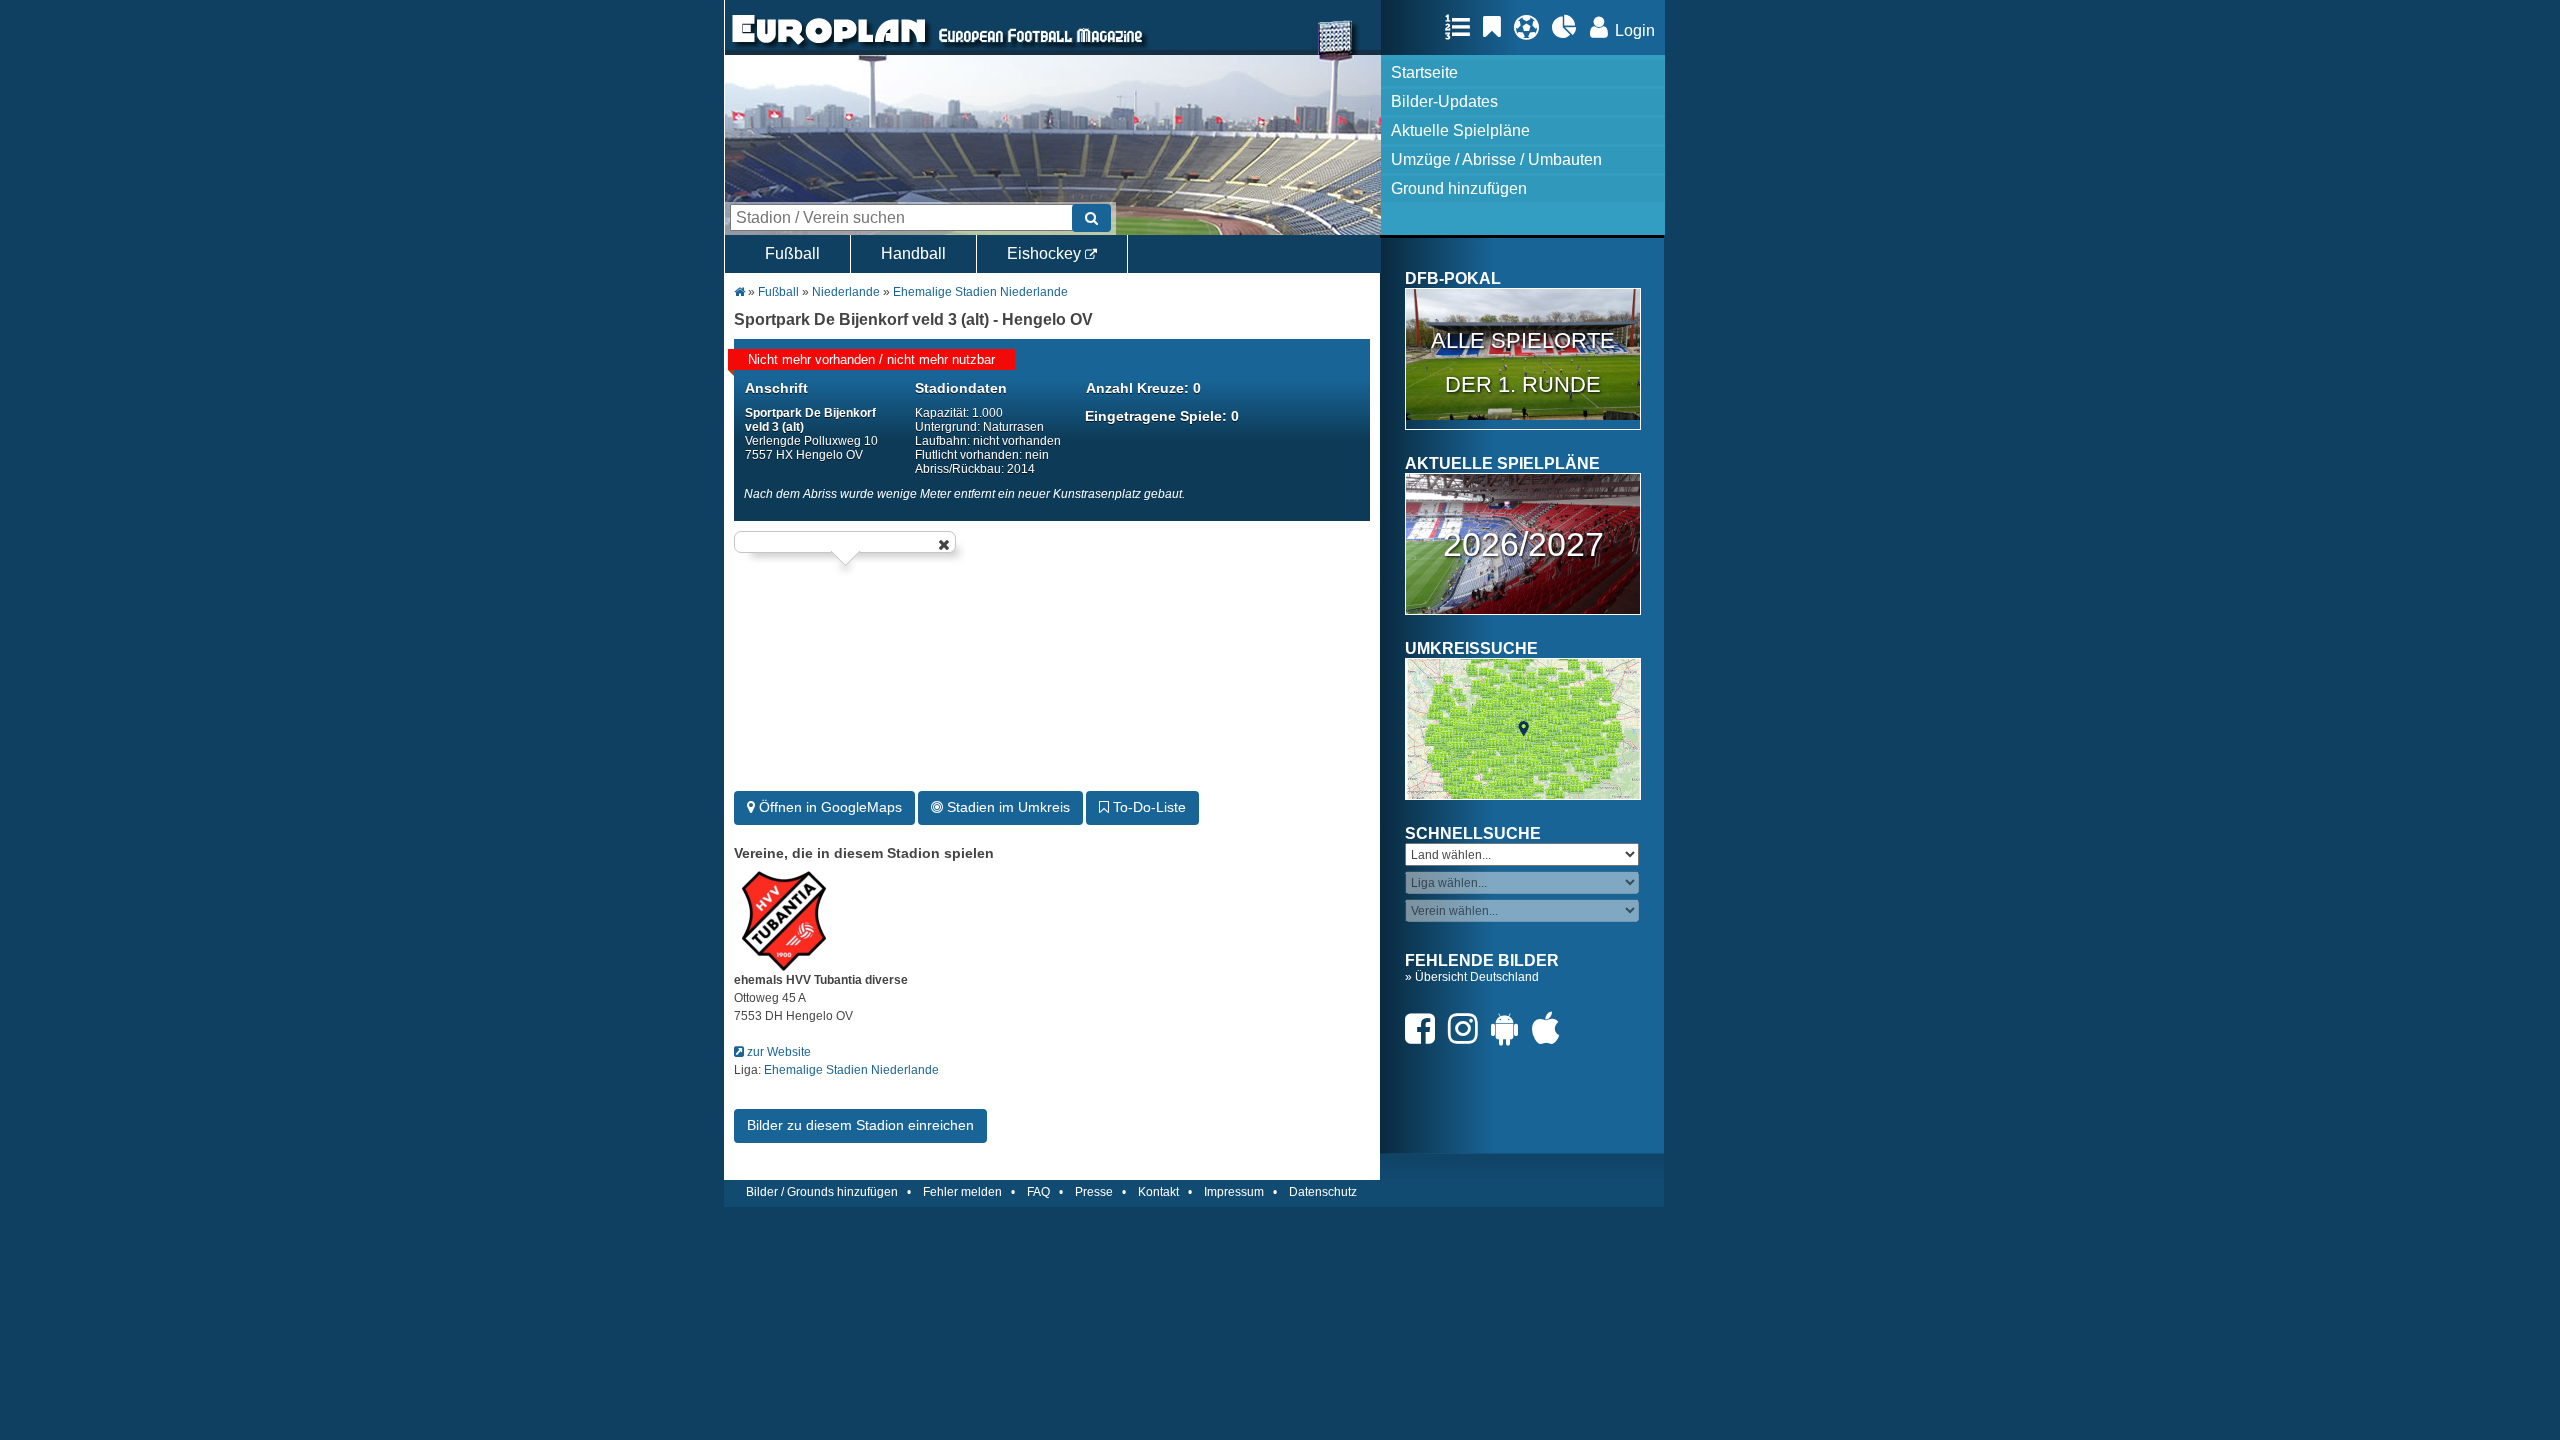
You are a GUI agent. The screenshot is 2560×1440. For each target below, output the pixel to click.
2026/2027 (1523, 544)
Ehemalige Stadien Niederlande (980, 292)
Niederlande (847, 292)
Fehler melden (962, 1192)
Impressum (1234, 1192)
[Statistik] (1569, 27)
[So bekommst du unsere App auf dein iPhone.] (1551, 1028)
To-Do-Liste (1147, 807)
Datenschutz (1323, 1192)
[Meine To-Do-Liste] (1497, 27)
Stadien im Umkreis (1006, 807)
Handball (913, 253)
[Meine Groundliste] (1462, 27)
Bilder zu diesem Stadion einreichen (860, 1125)
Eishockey (1046, 253)
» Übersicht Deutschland (1472, 977)
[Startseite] (829, 46)
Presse (1094, 1192)
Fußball (792, 253)
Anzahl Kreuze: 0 (1143, 388)
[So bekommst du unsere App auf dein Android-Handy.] (1510, 1028)
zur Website (777, 1052)
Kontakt (1158, 1192)
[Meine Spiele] (1531, 27)
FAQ (1038, 1192)
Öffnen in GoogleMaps (828, 807)
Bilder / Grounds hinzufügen (822, 1192)
